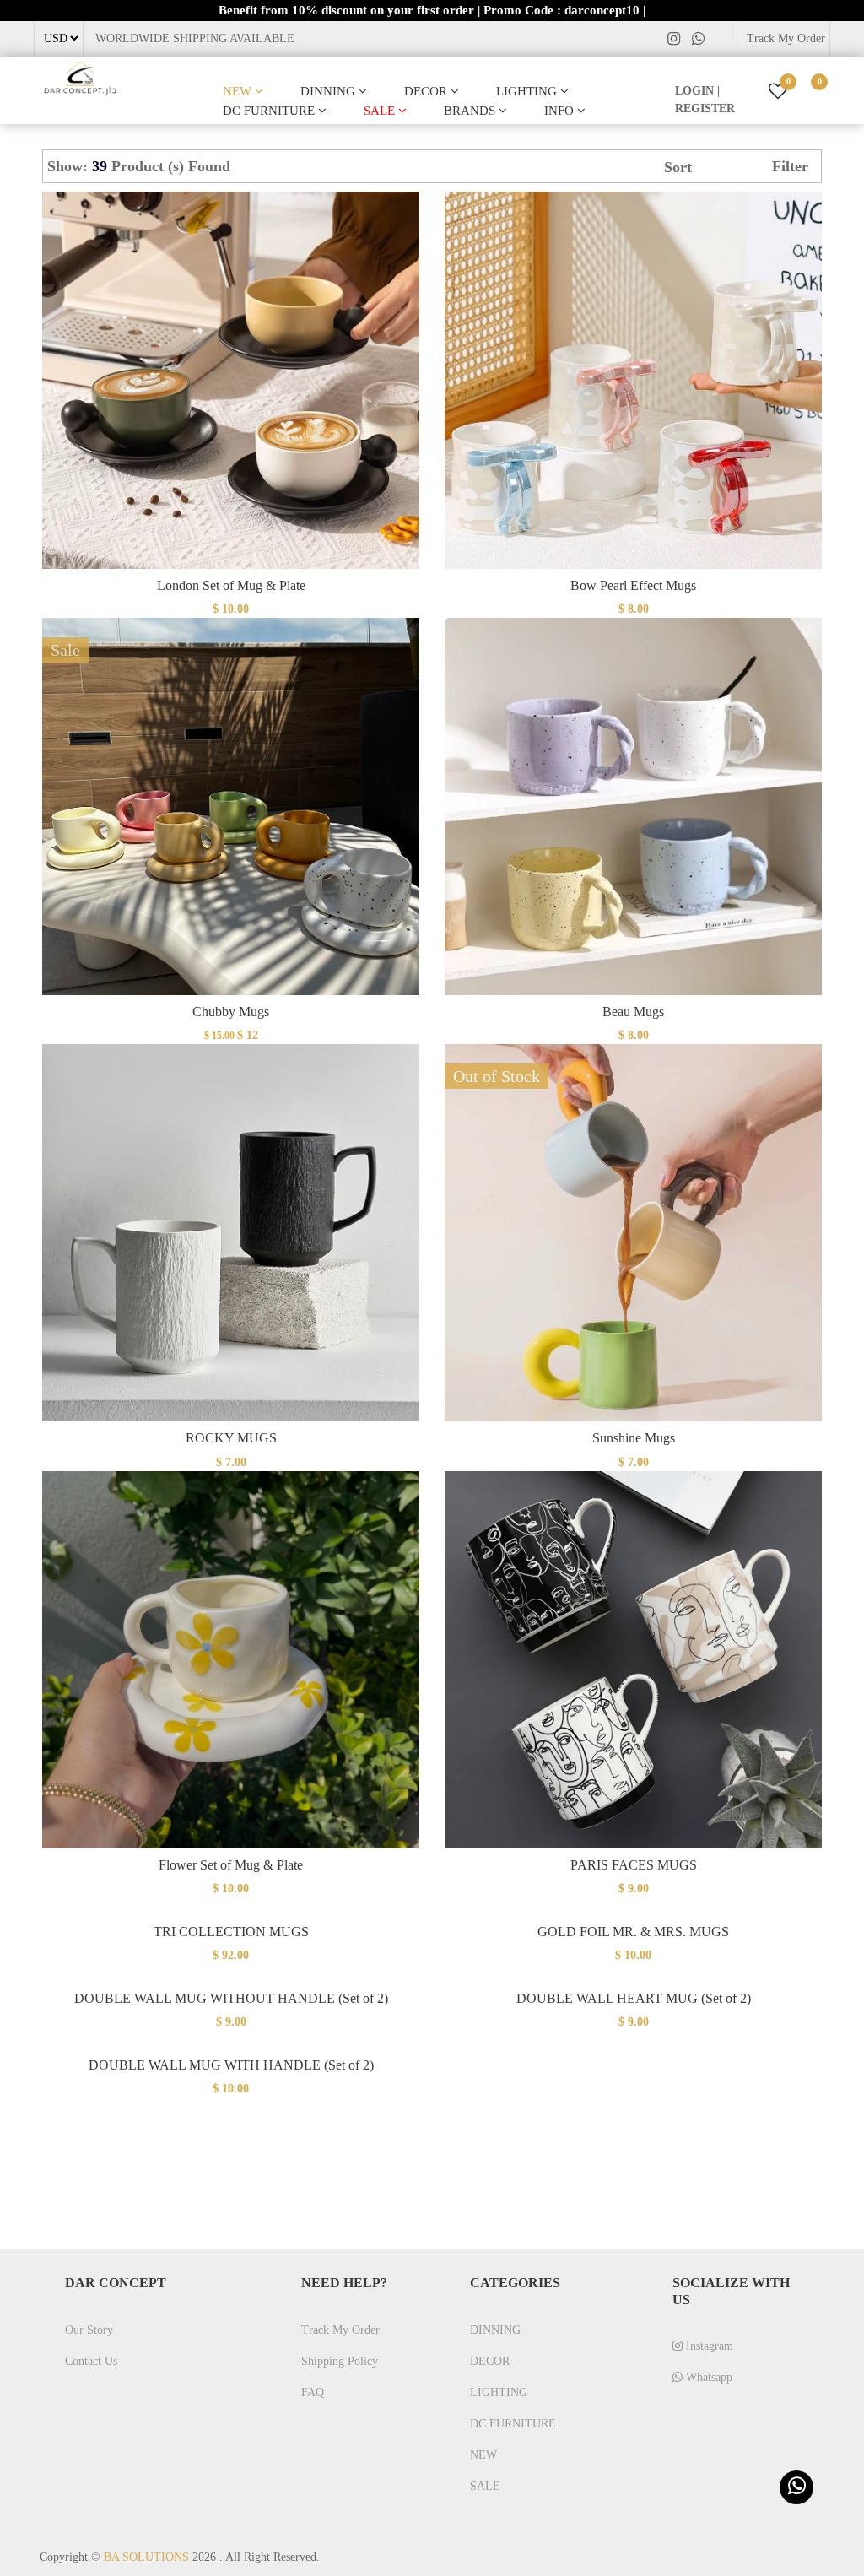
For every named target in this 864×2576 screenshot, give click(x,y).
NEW (239, 91)
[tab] (248, 166)
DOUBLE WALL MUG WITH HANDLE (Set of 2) (231, 2065)
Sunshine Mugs (634, 1438)
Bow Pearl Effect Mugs (633, 585)
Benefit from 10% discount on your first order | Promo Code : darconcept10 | (432, 10)
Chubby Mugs (231, 1012)
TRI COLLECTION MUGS (231, 1932)
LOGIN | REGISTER (705, 100)
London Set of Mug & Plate (231, 585)
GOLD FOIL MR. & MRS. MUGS (633, 1932)
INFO (561, 111)
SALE (381, 111)
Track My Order (786, 38)
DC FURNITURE (270, 111)
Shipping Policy (340, 2361)
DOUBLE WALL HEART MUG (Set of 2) (634, 1998)
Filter (790, 166)
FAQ (313, 2392)
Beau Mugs (633, 1012)
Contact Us (91, 2361)
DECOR (427, 91)
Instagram (708, 2346)
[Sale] (231, 806)
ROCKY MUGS (231, 1438)
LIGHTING (528, 91)
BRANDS (471, 111)
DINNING (329, 91)
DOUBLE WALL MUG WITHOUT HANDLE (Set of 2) (231, 1998)
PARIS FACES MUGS (634, 1865)
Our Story (89, 2330)
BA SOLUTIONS (146, 2557)
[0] (807, 92)
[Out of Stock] (633, 1232)
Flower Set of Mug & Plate (231, 1865)
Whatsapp (707, 2377)
